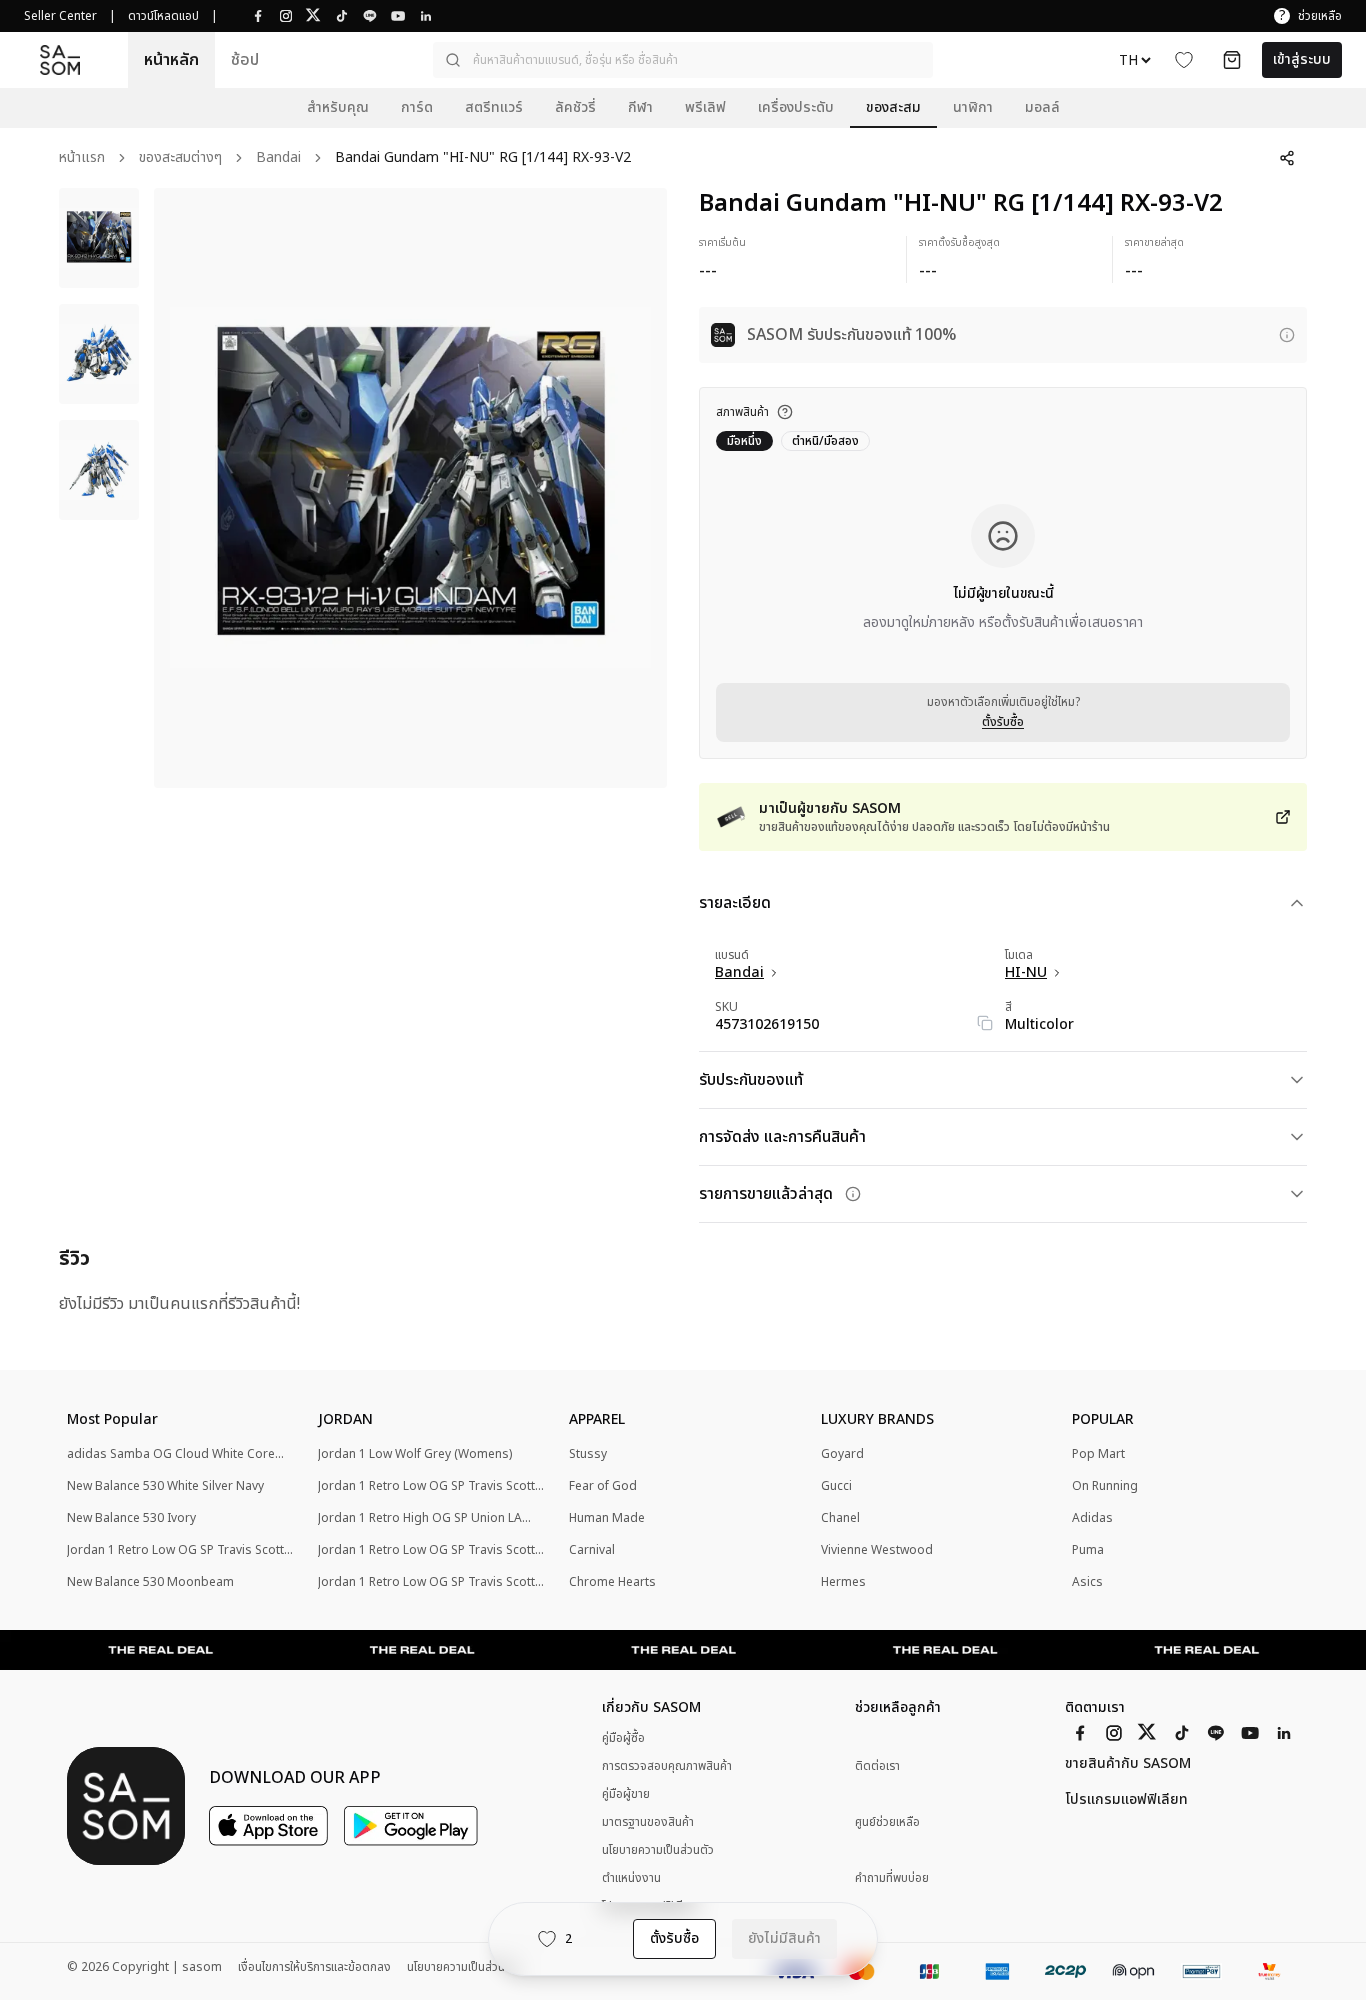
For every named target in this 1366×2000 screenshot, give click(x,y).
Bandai (278, 158)
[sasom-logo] (60, 60)
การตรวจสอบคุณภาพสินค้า (667, 1766)
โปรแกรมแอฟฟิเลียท (1126, 1800)
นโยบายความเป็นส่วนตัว (658, 1850)
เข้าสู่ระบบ (1302, 59)
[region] (410, 488)
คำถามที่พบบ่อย (892, 1878)
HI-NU (1026, 973)
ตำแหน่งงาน (631, 1878)
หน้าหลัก (171, 60)
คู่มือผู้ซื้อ (623, 1738)
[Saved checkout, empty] (1232, 60)
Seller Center (60, 16)
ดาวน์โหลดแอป (163, 16)
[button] (683, 60)
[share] (1287, 158)
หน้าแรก (82, 158)
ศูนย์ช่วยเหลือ (887, 1822)
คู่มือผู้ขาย (626, 1794)
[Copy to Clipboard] (985, 1023)
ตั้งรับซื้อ (1003, 722)
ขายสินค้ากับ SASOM (1128, 1764)
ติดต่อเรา (877, 1766)
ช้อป (245, 60)
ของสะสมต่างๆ (180, 158)
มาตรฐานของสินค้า (648, 1822)
